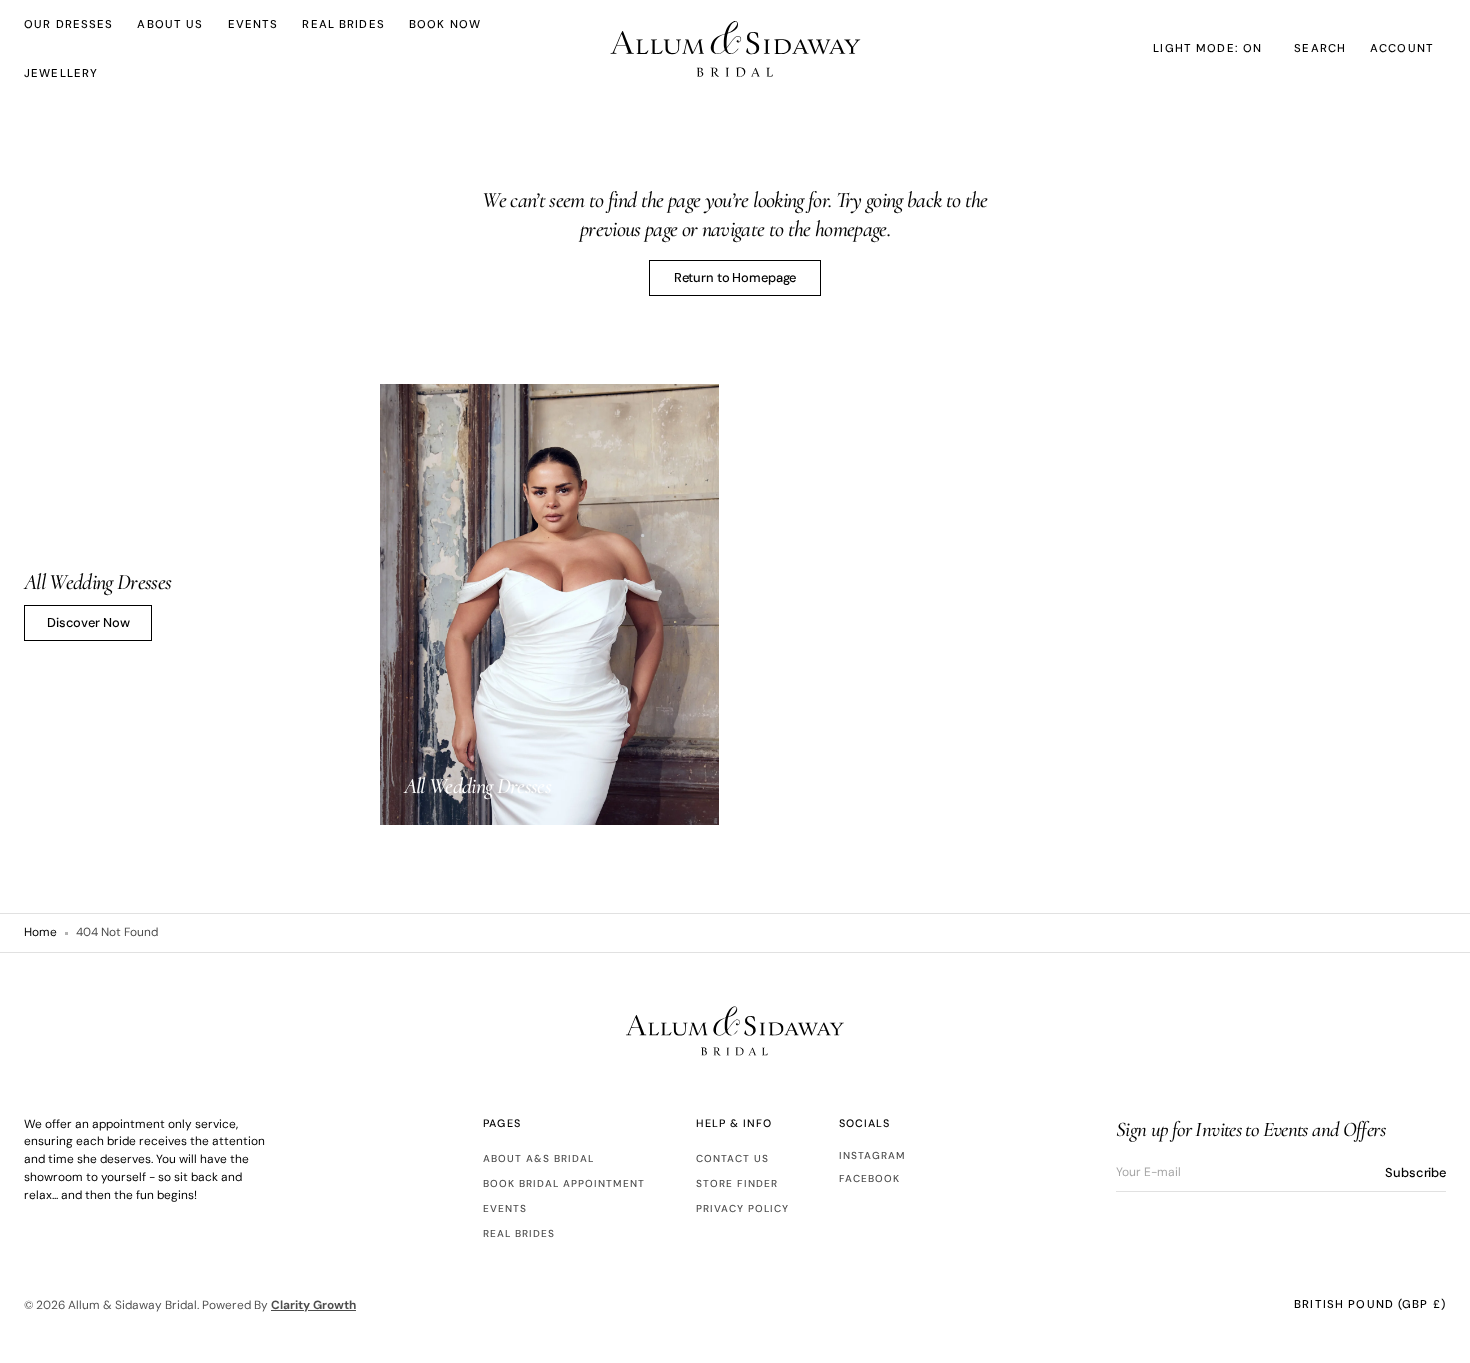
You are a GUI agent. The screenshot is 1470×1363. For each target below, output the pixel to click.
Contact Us (732, 1159)
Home (40, 932)
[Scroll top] (1440, 1333)
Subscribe (1415, 1172)
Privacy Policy (742, 1208)
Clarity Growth (313, 1305)
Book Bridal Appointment (564, 1183)
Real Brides (519, 1233)
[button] (1320, 49)
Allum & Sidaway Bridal (132, 1305)
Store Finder (737, 1183)
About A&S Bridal (538, 1159)
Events (505, 1208)
